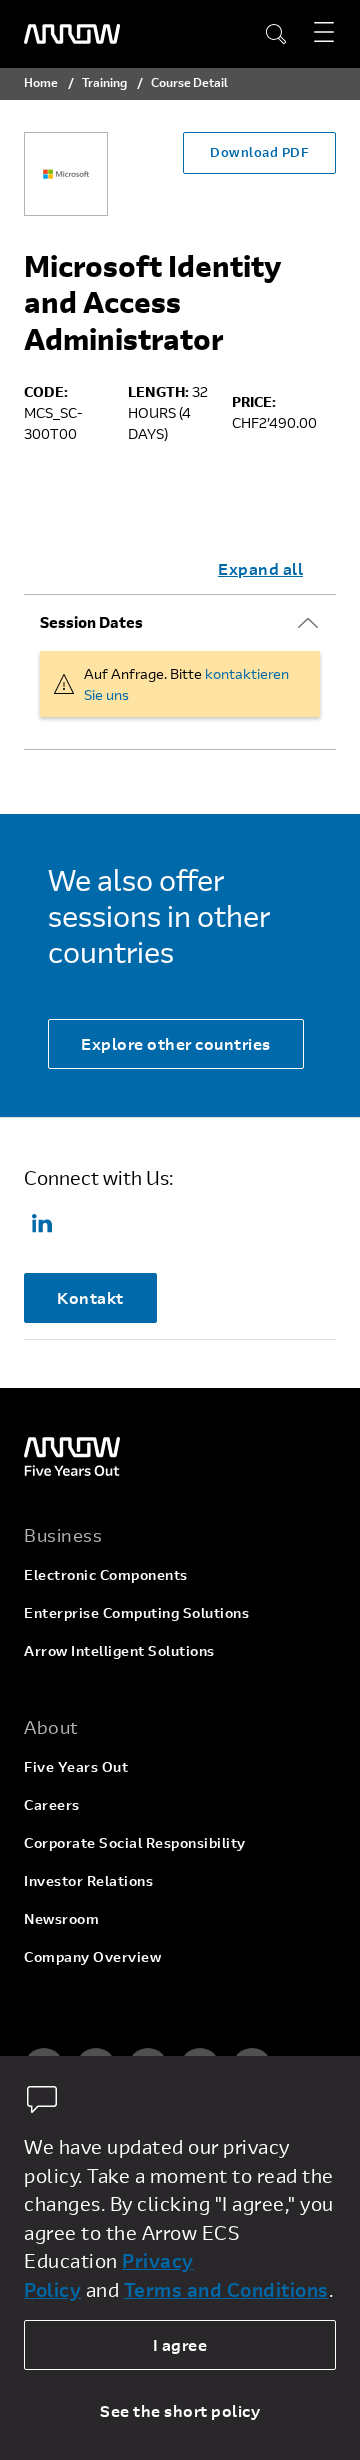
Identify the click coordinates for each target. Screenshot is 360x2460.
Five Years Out (76, 1766)
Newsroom (61, 1918)
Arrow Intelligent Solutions (119, 1650)
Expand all (260, 568)
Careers (52, 1804)
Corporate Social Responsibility (135, 1842)
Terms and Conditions (226, 2289)
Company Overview (92, 1956)
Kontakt (90, 1297)
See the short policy (180, 2410)
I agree (180, 2344)
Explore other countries (176, 1043)
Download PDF (259, 152)
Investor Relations (88, 1880)
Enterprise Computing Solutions (136, 1612)
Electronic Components (106, 1574)
